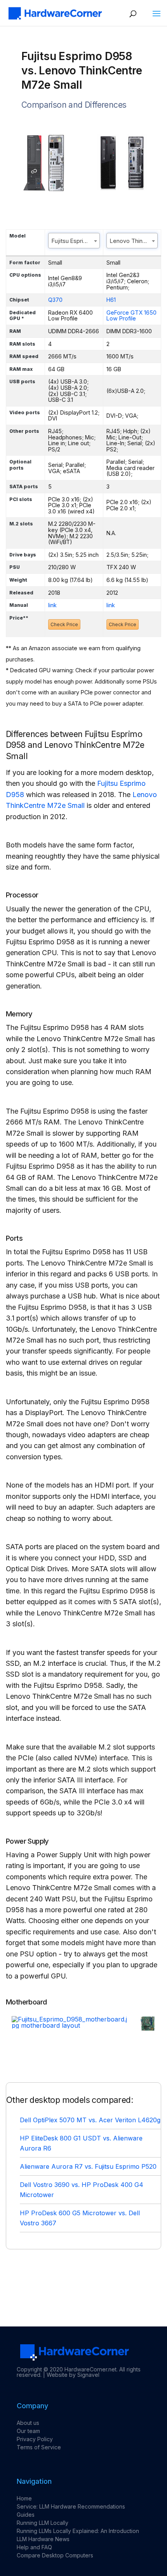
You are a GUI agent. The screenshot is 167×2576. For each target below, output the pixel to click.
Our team (28, 2431)
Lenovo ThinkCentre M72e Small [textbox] (134, 241)
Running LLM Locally (43, 2523)
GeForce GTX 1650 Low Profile (131, 316)
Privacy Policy (35, 2439)
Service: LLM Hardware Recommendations (71, 2506)
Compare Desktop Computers (55, 2555)
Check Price (64, 624)
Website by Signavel (73, 2375)
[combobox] (74, 241)
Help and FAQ (34, 2547)
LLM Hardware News (43, 2539)
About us (28, 2423)
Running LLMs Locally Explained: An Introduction (78, 2531)
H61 (111, 300)
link (52, 605)
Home (24, 2498)
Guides (26, 2515)
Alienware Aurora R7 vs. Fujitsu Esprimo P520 (88, 2166)
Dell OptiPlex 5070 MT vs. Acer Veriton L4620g (90, 2120)
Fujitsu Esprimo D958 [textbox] (76, 241)
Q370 (55, 300)
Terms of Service (39, 2447)
